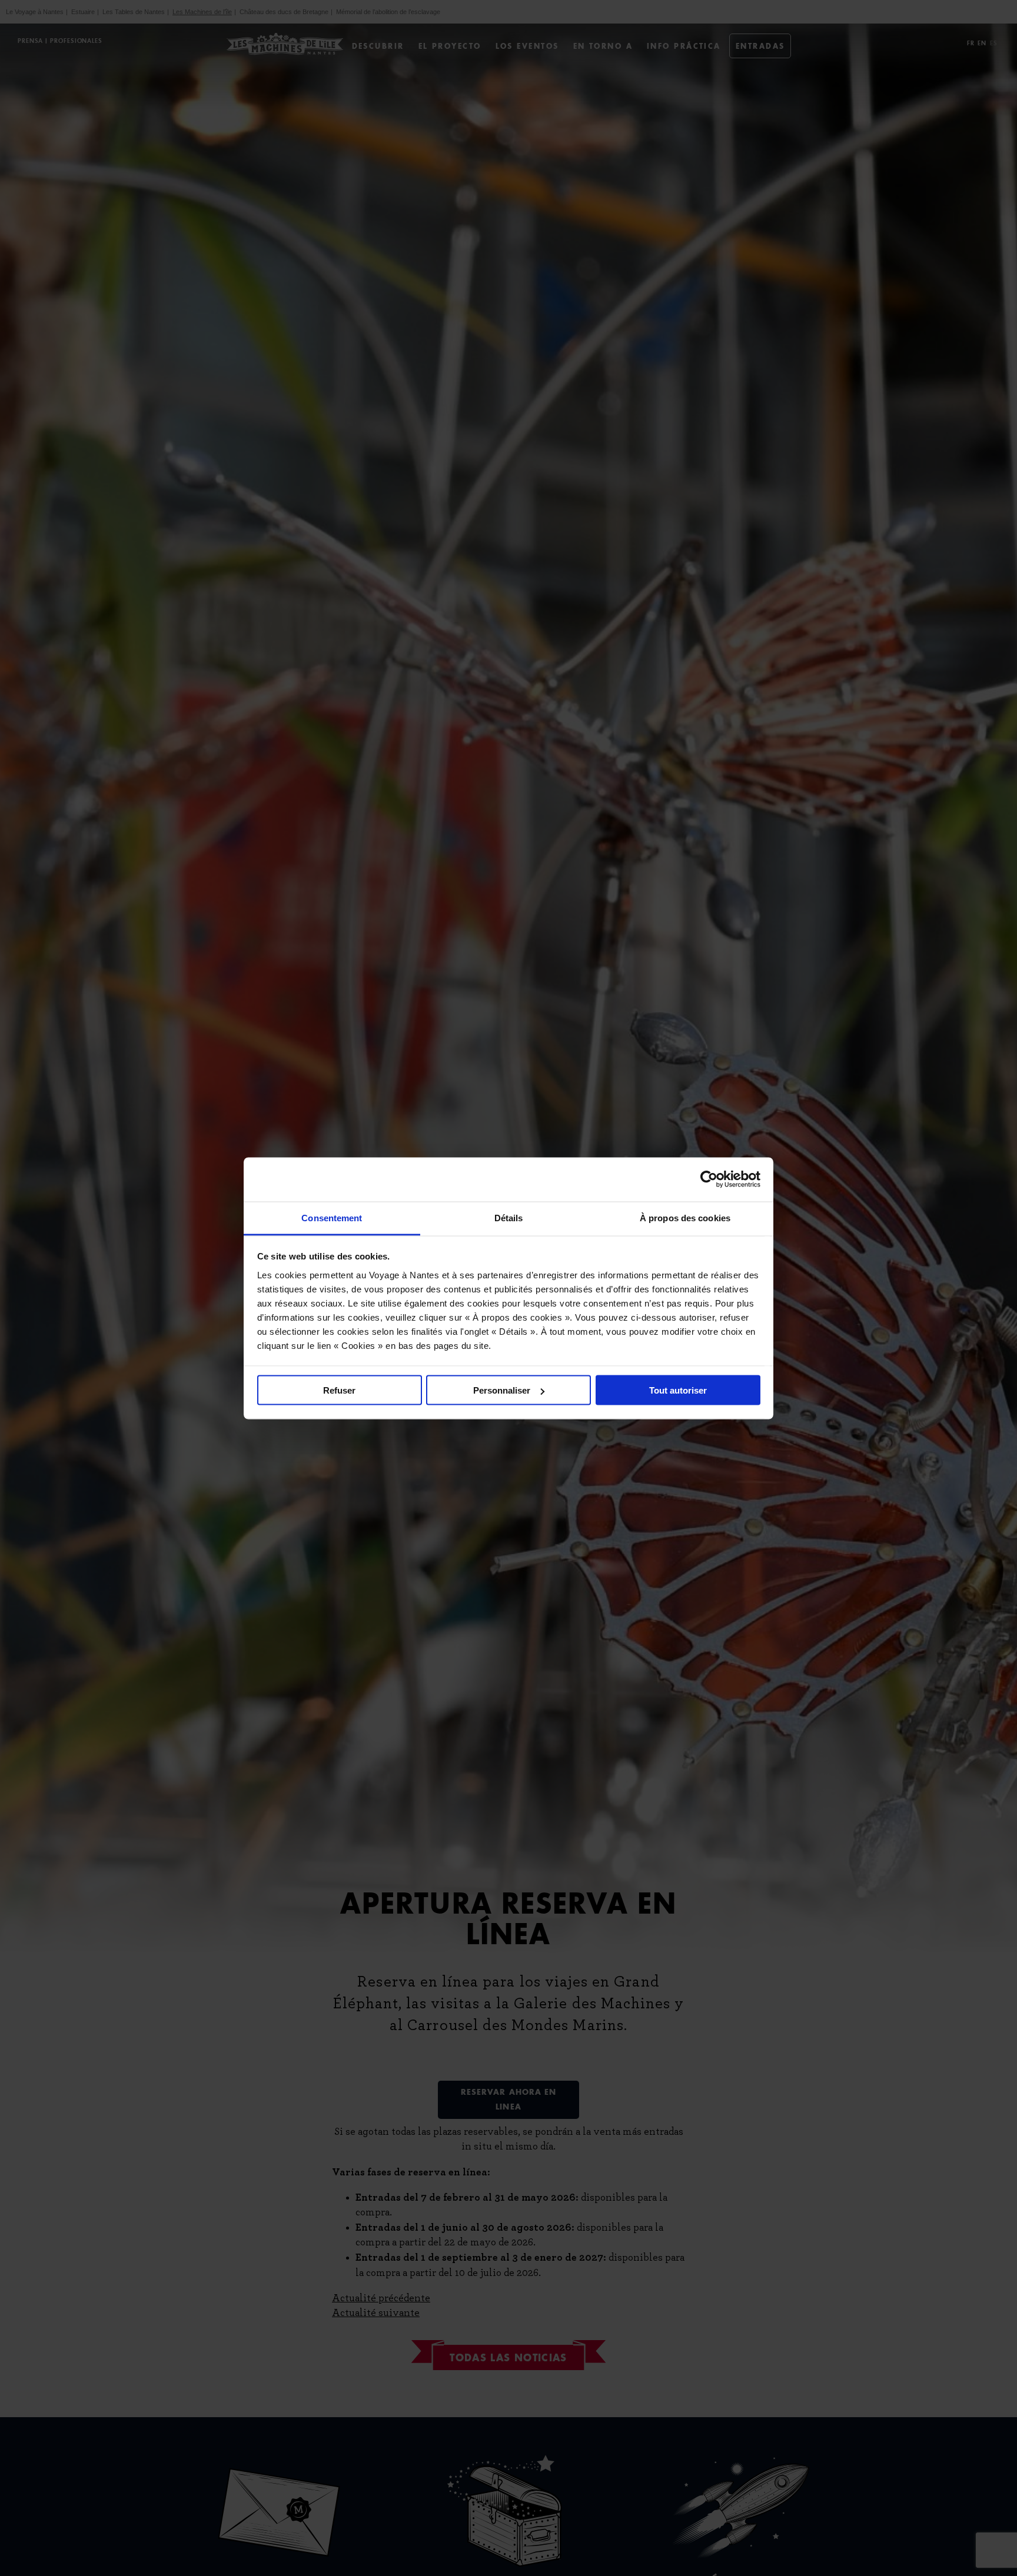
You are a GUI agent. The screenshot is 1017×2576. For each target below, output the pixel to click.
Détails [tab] (509, 1217)
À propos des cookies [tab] (685, 1217)
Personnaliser (502, 1390)
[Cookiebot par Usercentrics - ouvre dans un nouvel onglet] (709, 1179)
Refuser (339, 1390)
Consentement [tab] (332, 1217)
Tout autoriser (678, 1390)
